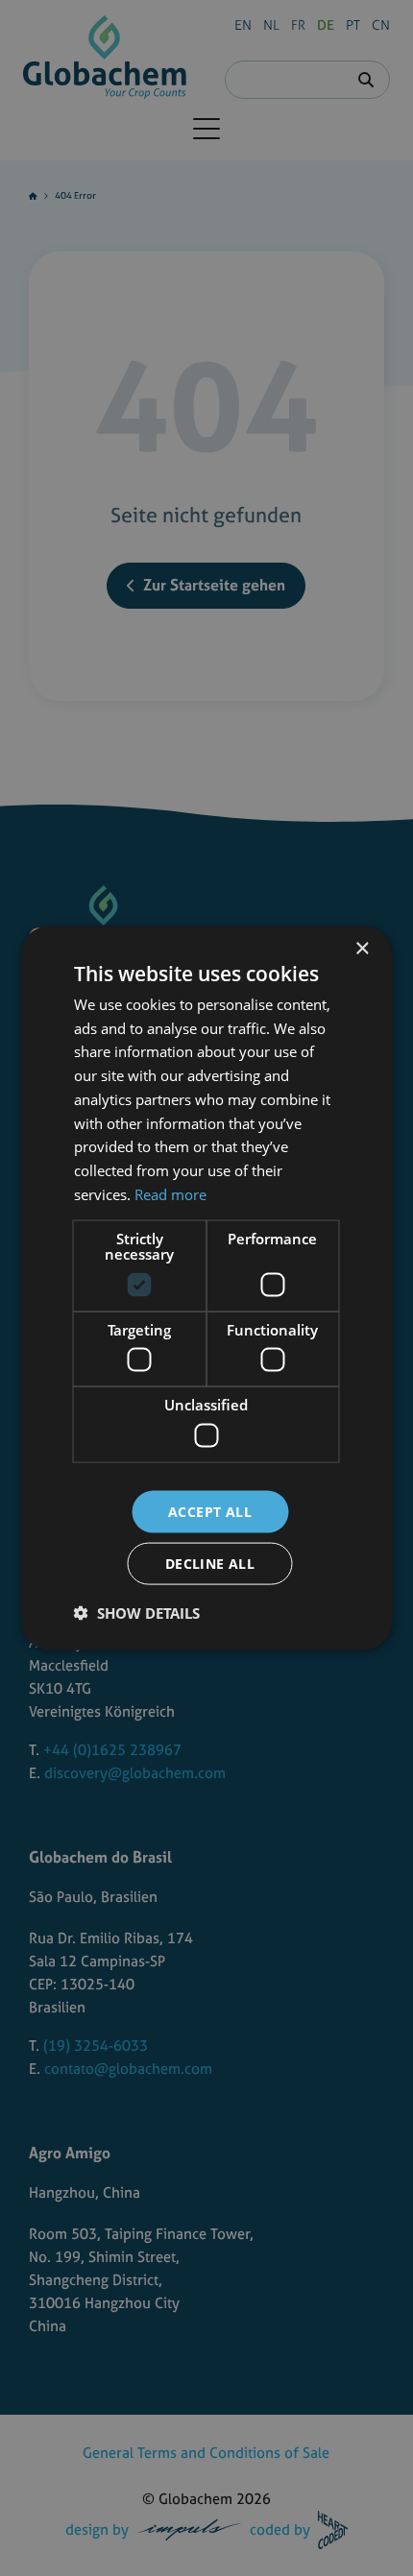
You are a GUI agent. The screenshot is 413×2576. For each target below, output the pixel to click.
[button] (137, 1613)
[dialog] (206, 1288)
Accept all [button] (210, 1511)
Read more (170, 1193)
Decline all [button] (210, 1564)
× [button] (362, 948)
